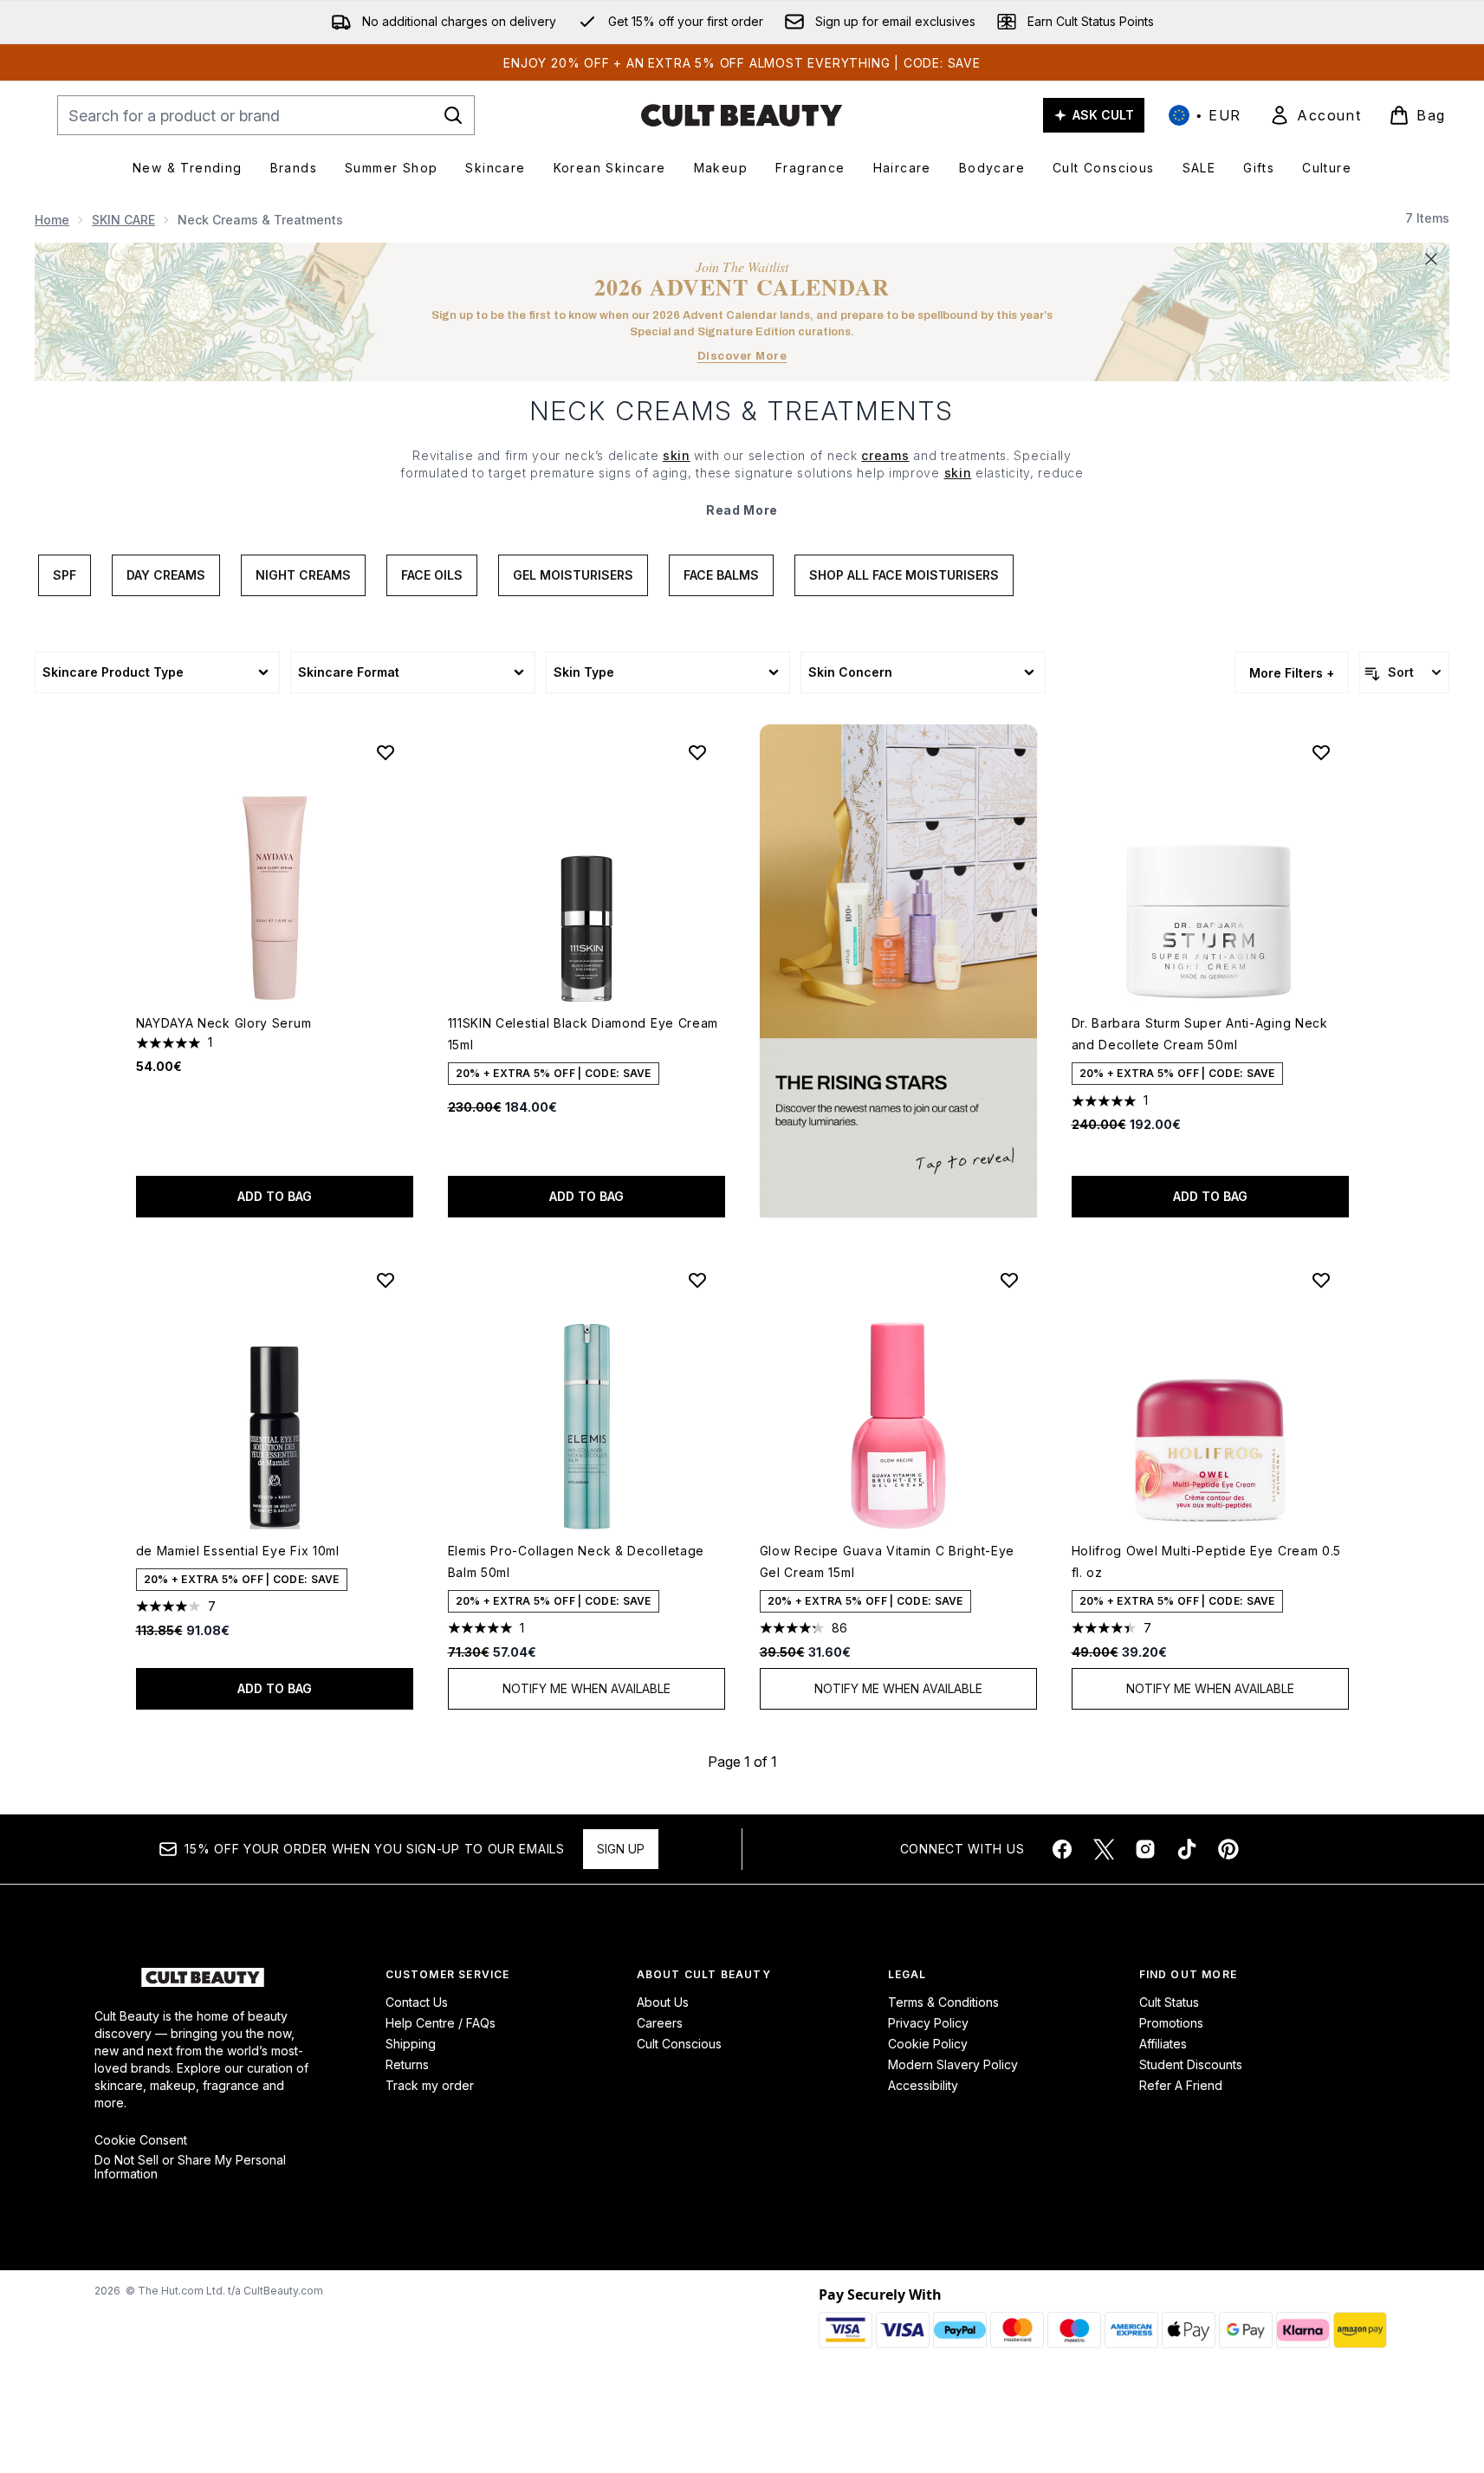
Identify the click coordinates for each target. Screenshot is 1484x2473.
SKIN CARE (123, 220)
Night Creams (303, 575)
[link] (1315, 115)
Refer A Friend (1181, 2085)
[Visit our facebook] (1062, 1849)
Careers (660, 2023)
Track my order (430, 2085)
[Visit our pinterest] (1228, 1849)
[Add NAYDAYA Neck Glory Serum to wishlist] (386, 752)
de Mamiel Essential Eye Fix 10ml (238, 1551)
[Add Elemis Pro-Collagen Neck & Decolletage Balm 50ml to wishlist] (697, 1280)
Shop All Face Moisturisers (904, 575)
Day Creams (166, 575)
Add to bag (275, 1196)
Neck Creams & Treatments (742, 411)
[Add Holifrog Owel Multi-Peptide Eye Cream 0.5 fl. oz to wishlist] (1321, 1280)
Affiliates (1163, 2044)
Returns (407, 2064)
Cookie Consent (141, 2140)
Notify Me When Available (586, 1688)
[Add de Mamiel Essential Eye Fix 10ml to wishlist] (386, 1280)
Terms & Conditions (943, 2002)
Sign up (621, 1849)
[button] (898, 971)
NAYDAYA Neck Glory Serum (224, 1023)
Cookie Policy (928, 2044)
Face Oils (432, 575)
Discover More (742, 356)
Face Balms (721, 575)
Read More (742, 510)
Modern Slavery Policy (953, 2064)
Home (52, 220)
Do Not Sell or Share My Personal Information (190, 2167)
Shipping (411, 2044)
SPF (65, 575)
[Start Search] (453, 115)
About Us (663, 2002)
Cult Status (1169, 2002)
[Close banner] (1431, 259)
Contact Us (417, 2002)
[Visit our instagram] (1145, 1849)
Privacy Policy (928, 2023)
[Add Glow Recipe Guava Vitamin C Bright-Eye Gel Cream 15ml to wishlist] (1009, 1280)
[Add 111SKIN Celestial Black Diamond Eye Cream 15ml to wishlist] (697, 752)
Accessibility (923, 2085)
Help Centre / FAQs (441, 2023)
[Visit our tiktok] (1187, 1849)
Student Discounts (1191, 2064)
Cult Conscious (679, 2044)
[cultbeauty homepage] (742, 115)
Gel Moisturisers (573, 575)
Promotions (1171, 2023)
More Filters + (1292, 673)
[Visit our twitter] (1104, 1849)
